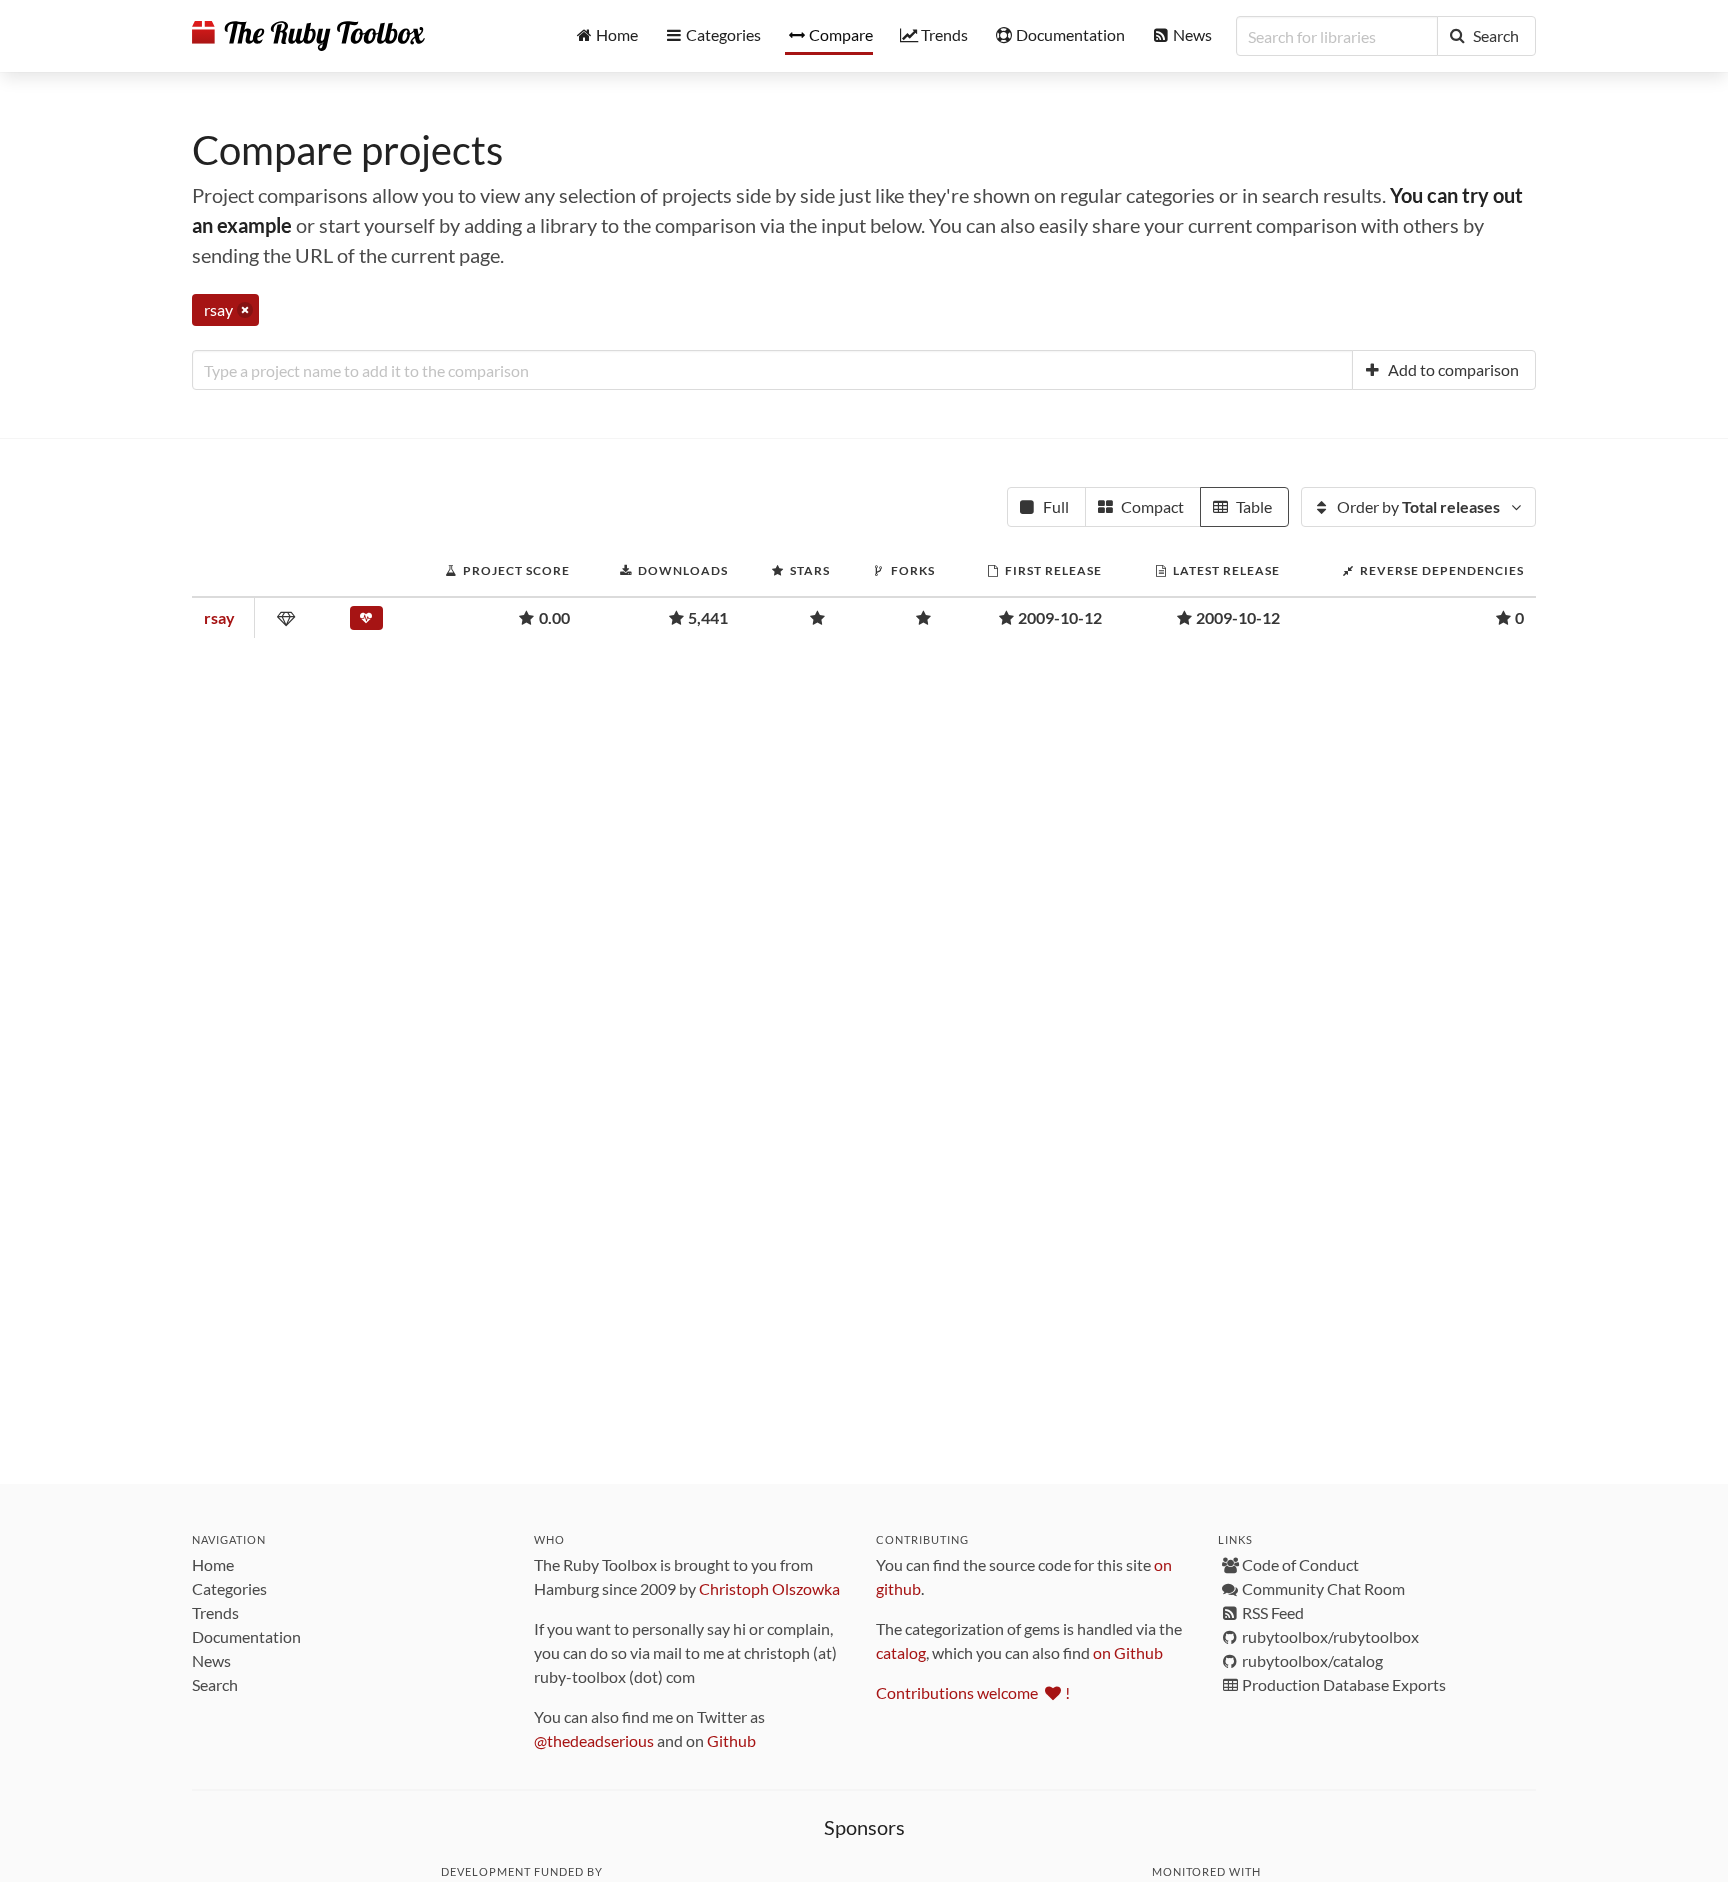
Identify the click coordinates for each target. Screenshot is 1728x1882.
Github (731, 1740)
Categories (229, 1588)
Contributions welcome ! (973, 1692)
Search (215, 1684)
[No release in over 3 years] (371, 622)
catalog (901, 1652)
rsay (219, 617)
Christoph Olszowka (769, 1588)
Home (213, 1564)
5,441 (708, 617)
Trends (215, 1612)
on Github (1128, 1652)
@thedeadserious (594, 1740)
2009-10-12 (1060, 617)
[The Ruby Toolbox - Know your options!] (308, 36)
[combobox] (772, 370)
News (211, 1660)
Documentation (246, 1636)
